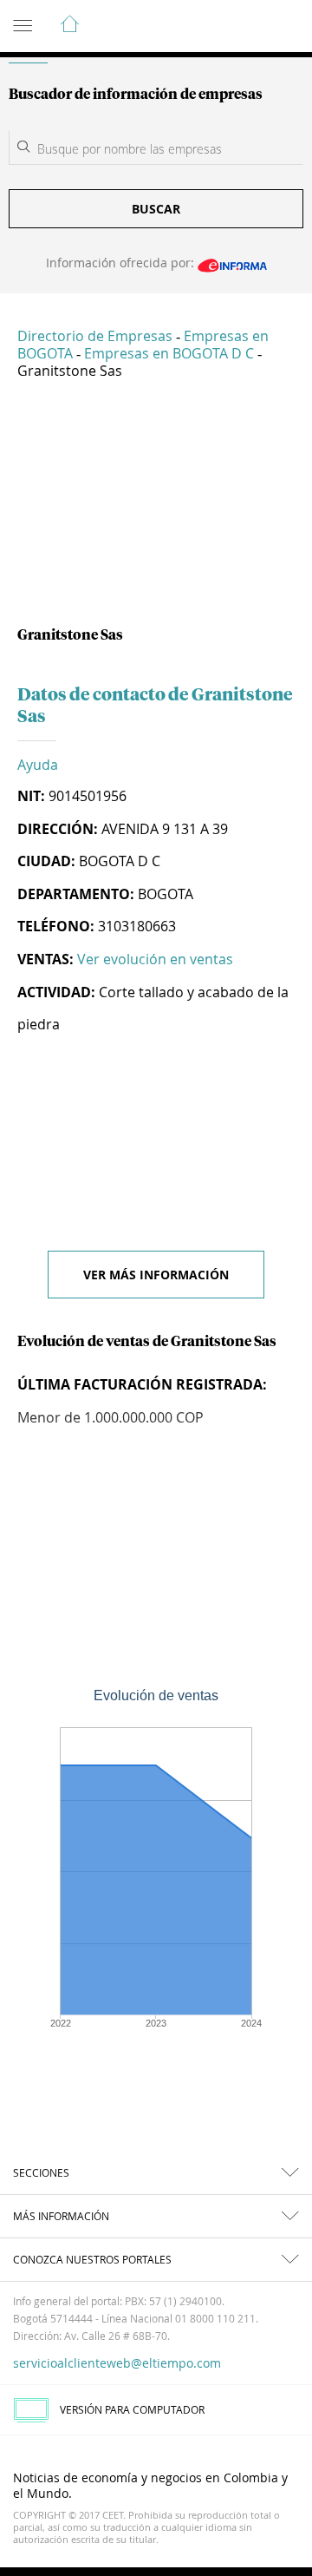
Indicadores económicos (246, 27)
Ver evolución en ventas (155, 959)
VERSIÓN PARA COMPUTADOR (132, 2409)
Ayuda (38, 765)
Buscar (156, 209)
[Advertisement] (156, 509)
